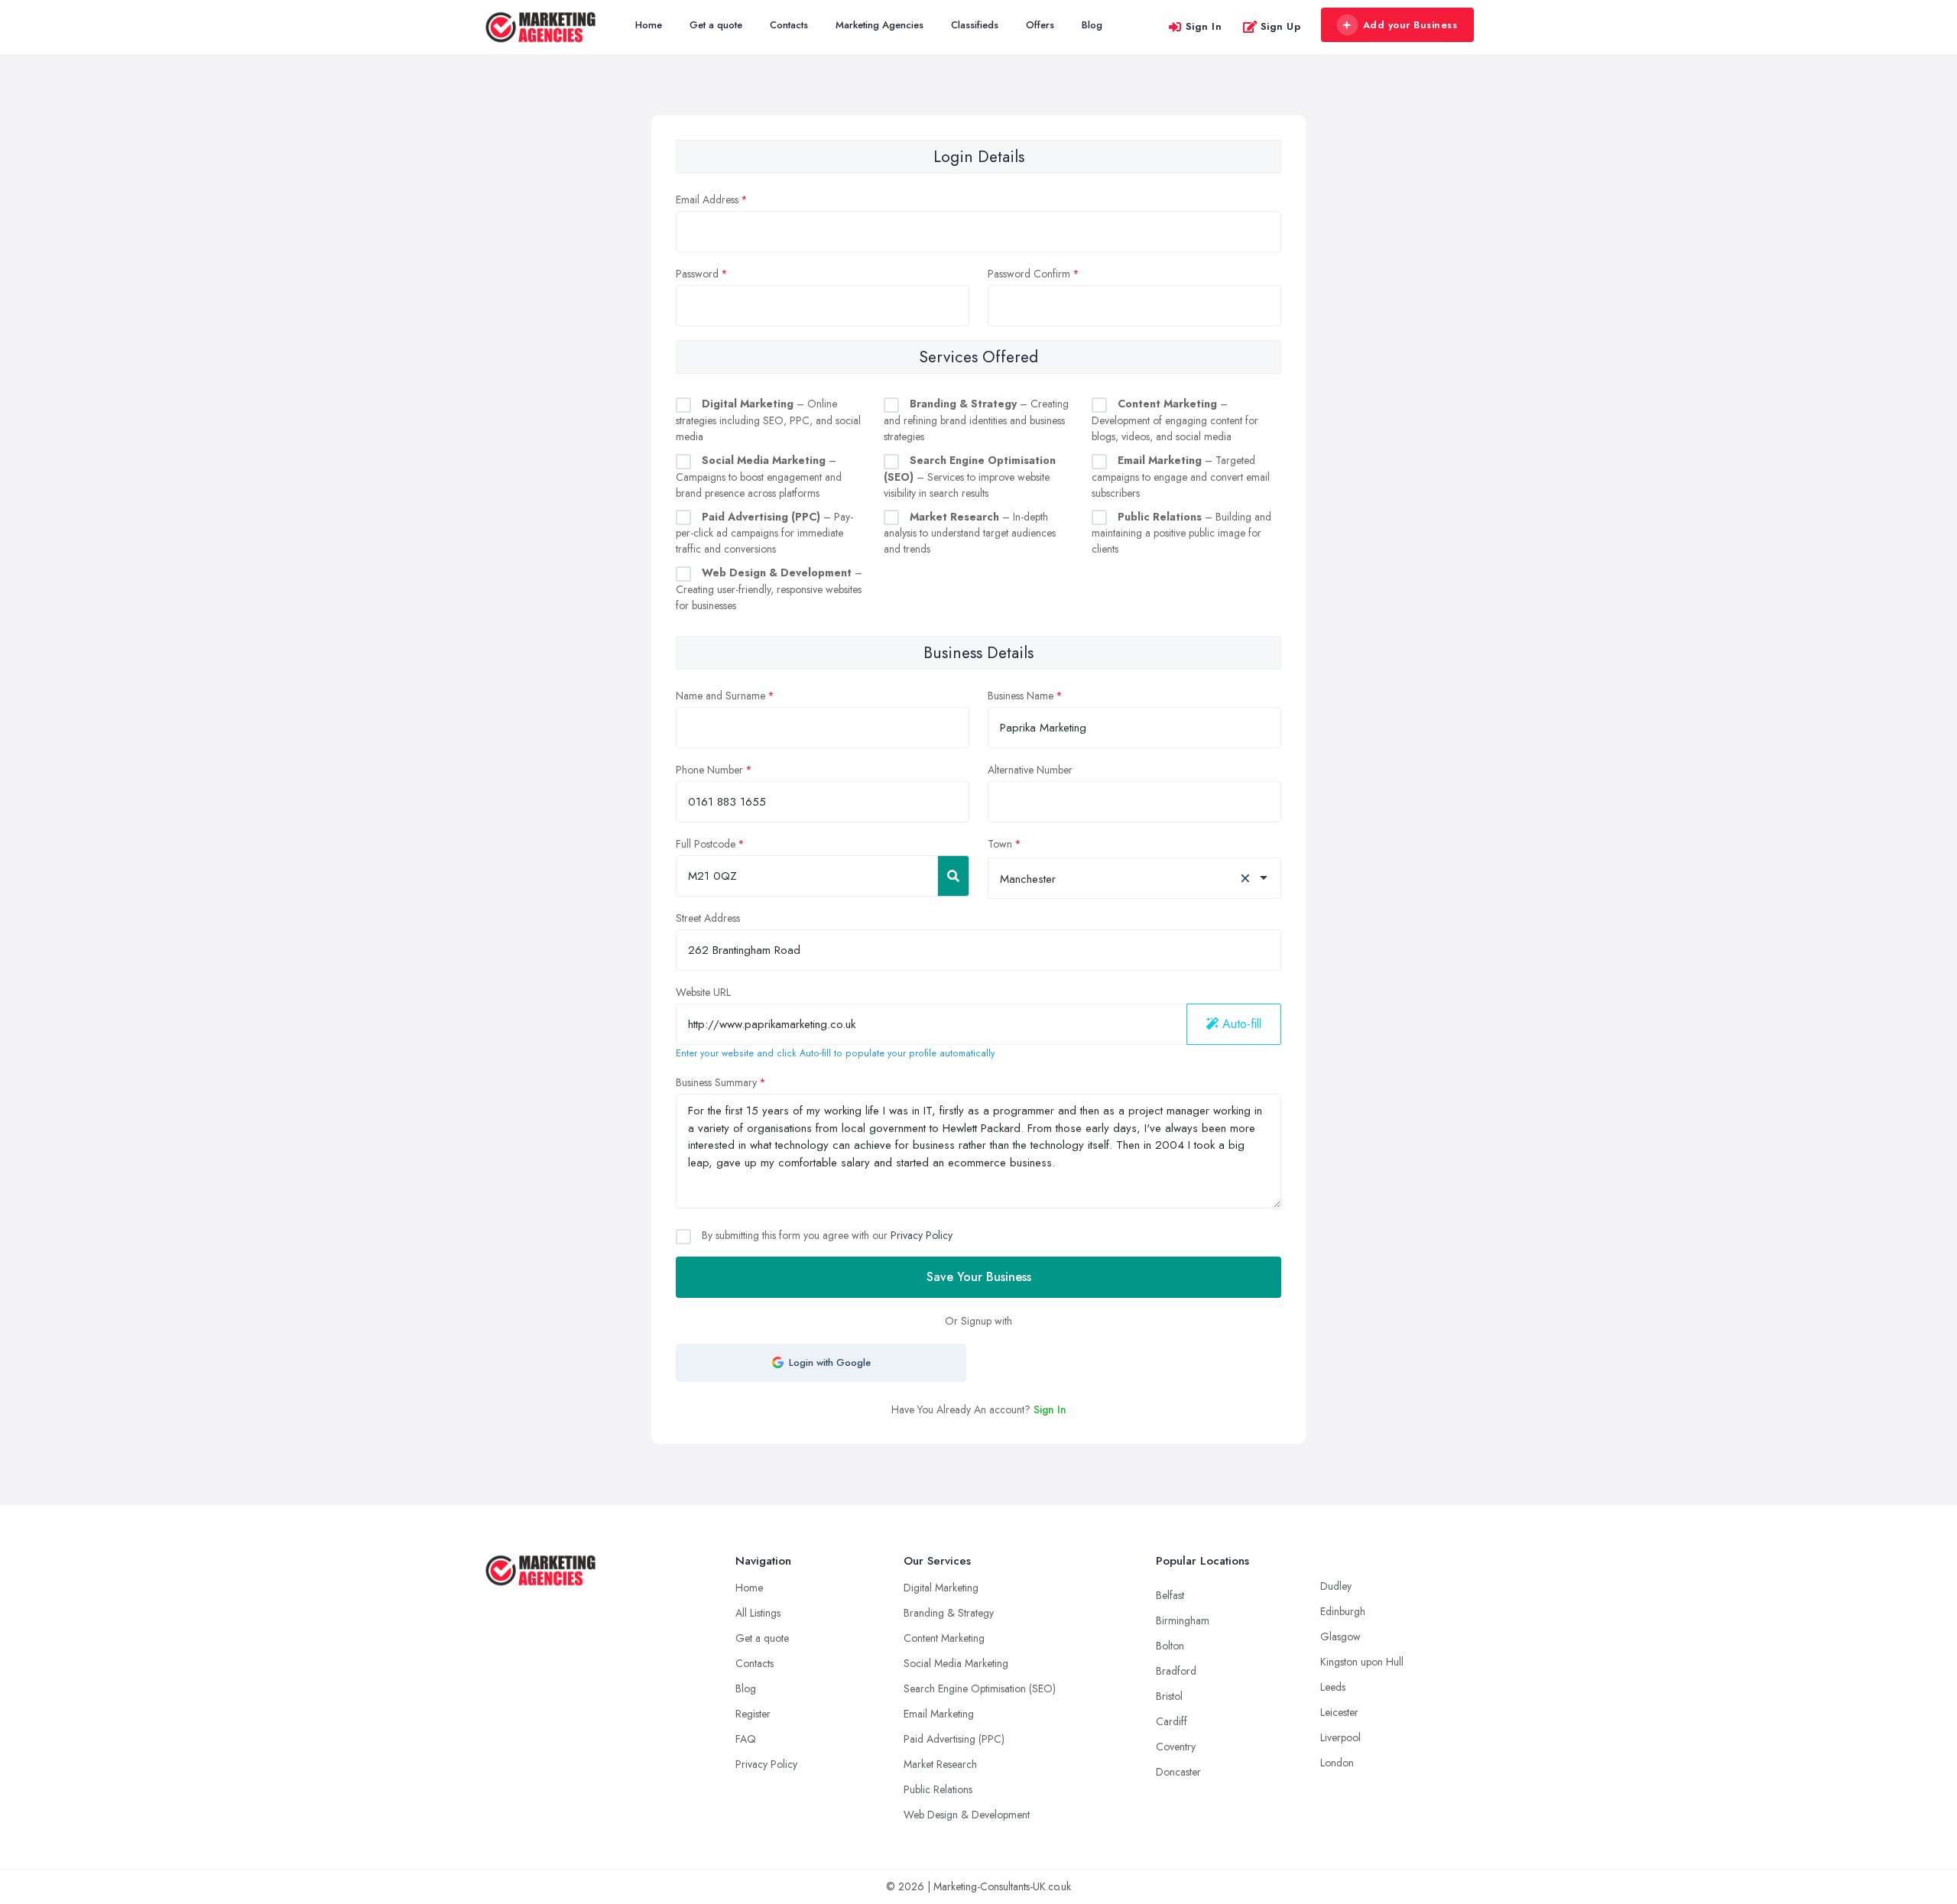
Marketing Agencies (880, 25)
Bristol (1169, 1696)
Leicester (1339, 1712)
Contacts (789, 25)
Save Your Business (979, 1277)
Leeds (1333, 1687)
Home (649, 25)
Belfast (1170, 1595)
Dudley (1336, 1586)
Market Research (940, 1764)
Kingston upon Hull (1362, 1662)
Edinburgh (1343, 1611)
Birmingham (1183, 1620)
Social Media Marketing (956, 1663)
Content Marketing (944, 1638)
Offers (1040, 25)
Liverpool (1340, 1737)
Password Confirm (1029, 274)
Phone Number (709, 770)
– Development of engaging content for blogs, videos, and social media (1175, 420)
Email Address (707, 199)
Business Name (1021, 696)
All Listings (758, 1613)
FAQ (746, 1739)
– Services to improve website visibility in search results (970, 477)
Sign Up (1281, 26)
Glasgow (1340, 1636)
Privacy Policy (922, 1235)
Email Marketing (939, 1714)
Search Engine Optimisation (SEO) (980, 1688)
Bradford (1176, 1671)
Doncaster (1178, 1772)
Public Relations (938, 1789)
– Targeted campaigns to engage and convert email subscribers (1181, 477)
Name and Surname (720, 696)
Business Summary (716, 1082)
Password (697, 274)
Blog (1092, 25)
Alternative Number (1030, 770)
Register (753, 1714)
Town (1000, 844)
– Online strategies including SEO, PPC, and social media (768, 420)
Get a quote (716, 25)
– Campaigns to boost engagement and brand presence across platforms (759, 477)
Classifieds (975, 25)
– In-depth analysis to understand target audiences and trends (970, 533)
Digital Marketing (941, 1588)
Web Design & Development (967, 1815)
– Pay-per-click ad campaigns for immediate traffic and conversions (764, 533)
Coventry (1176, 1747)
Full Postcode (706, 844)
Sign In (1204, 26)
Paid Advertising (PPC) (954, 1739)
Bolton (1170, 1646)
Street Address (708, 918)
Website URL (703, 992)
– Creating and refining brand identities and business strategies (976, 420)
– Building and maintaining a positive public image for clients (1181, 533)
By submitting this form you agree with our (826, 1235)
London (1337, 1763)
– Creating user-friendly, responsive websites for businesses (769, 589)
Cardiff (1172, 1721)
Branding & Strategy (949, 1613)
